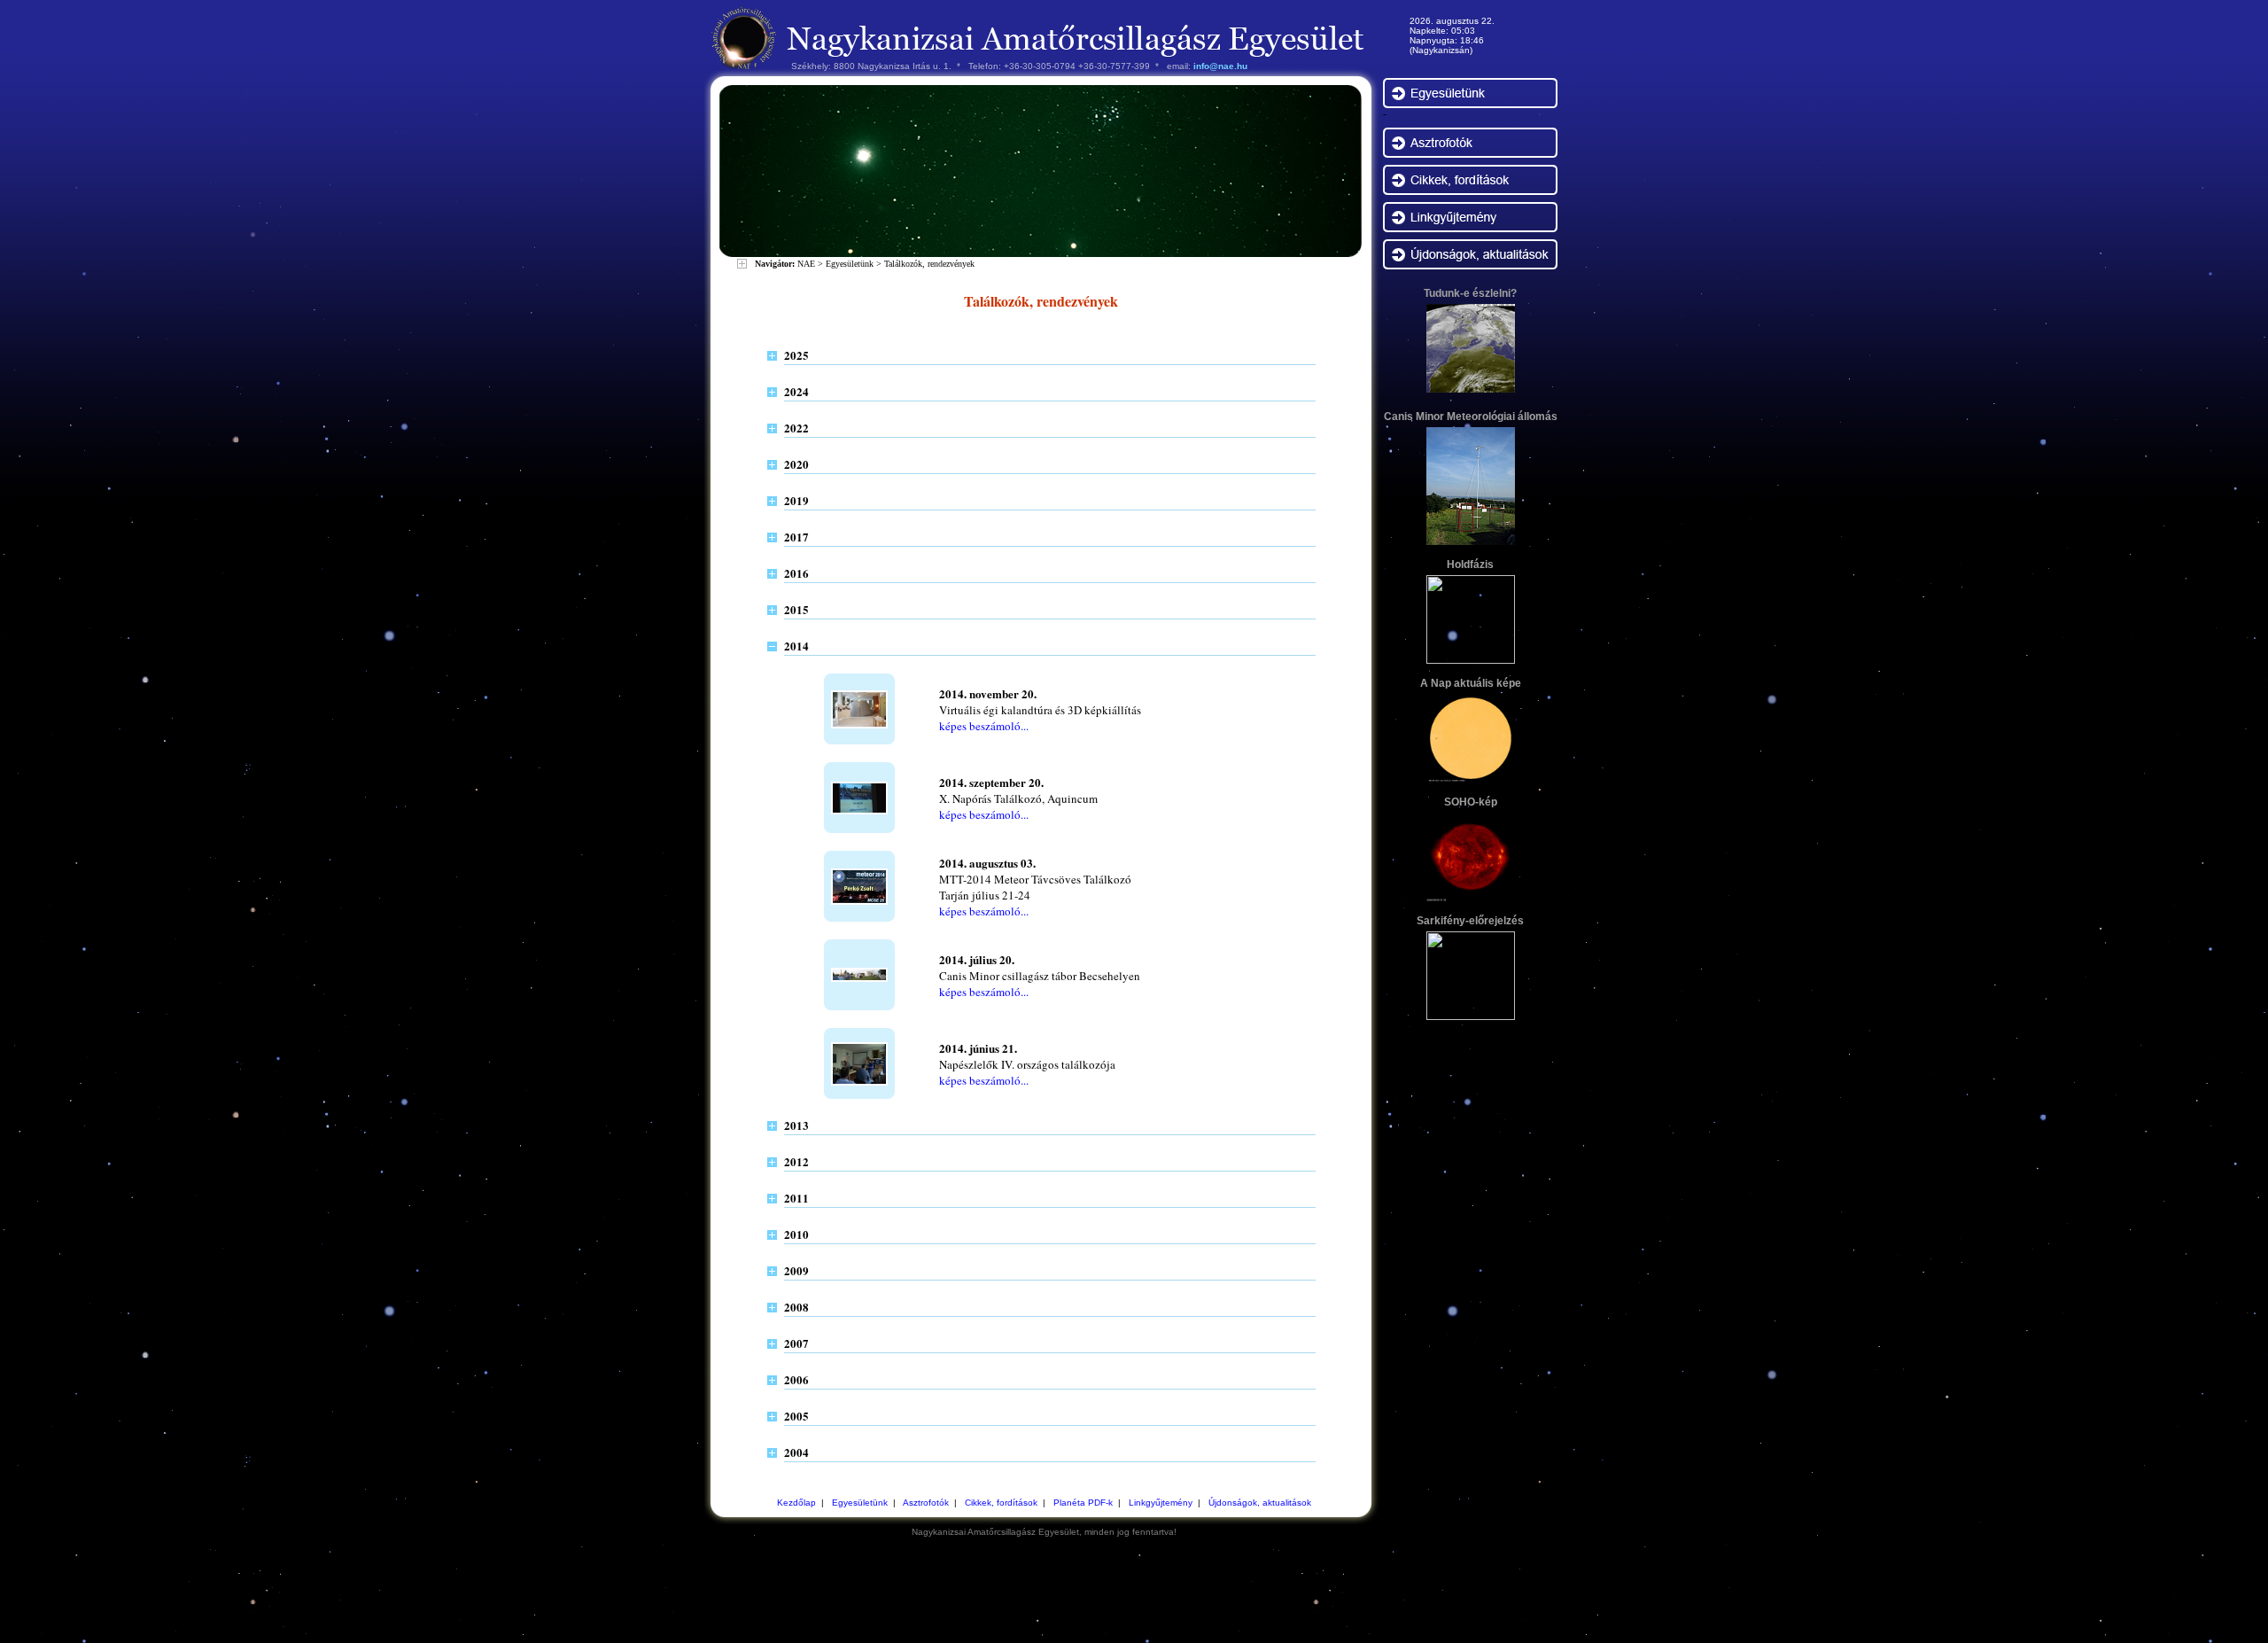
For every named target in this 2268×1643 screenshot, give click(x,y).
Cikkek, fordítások (1001, 1503)
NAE (806, 264)
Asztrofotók (926, 1503)
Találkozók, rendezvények (929, 264)
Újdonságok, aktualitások (1260, 1503)
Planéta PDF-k (1083, 1503)
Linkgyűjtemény (1161, 1503)
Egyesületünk (850, 264)
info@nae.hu (1220, 66)
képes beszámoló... (984, 726)
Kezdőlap (796, 1503)
